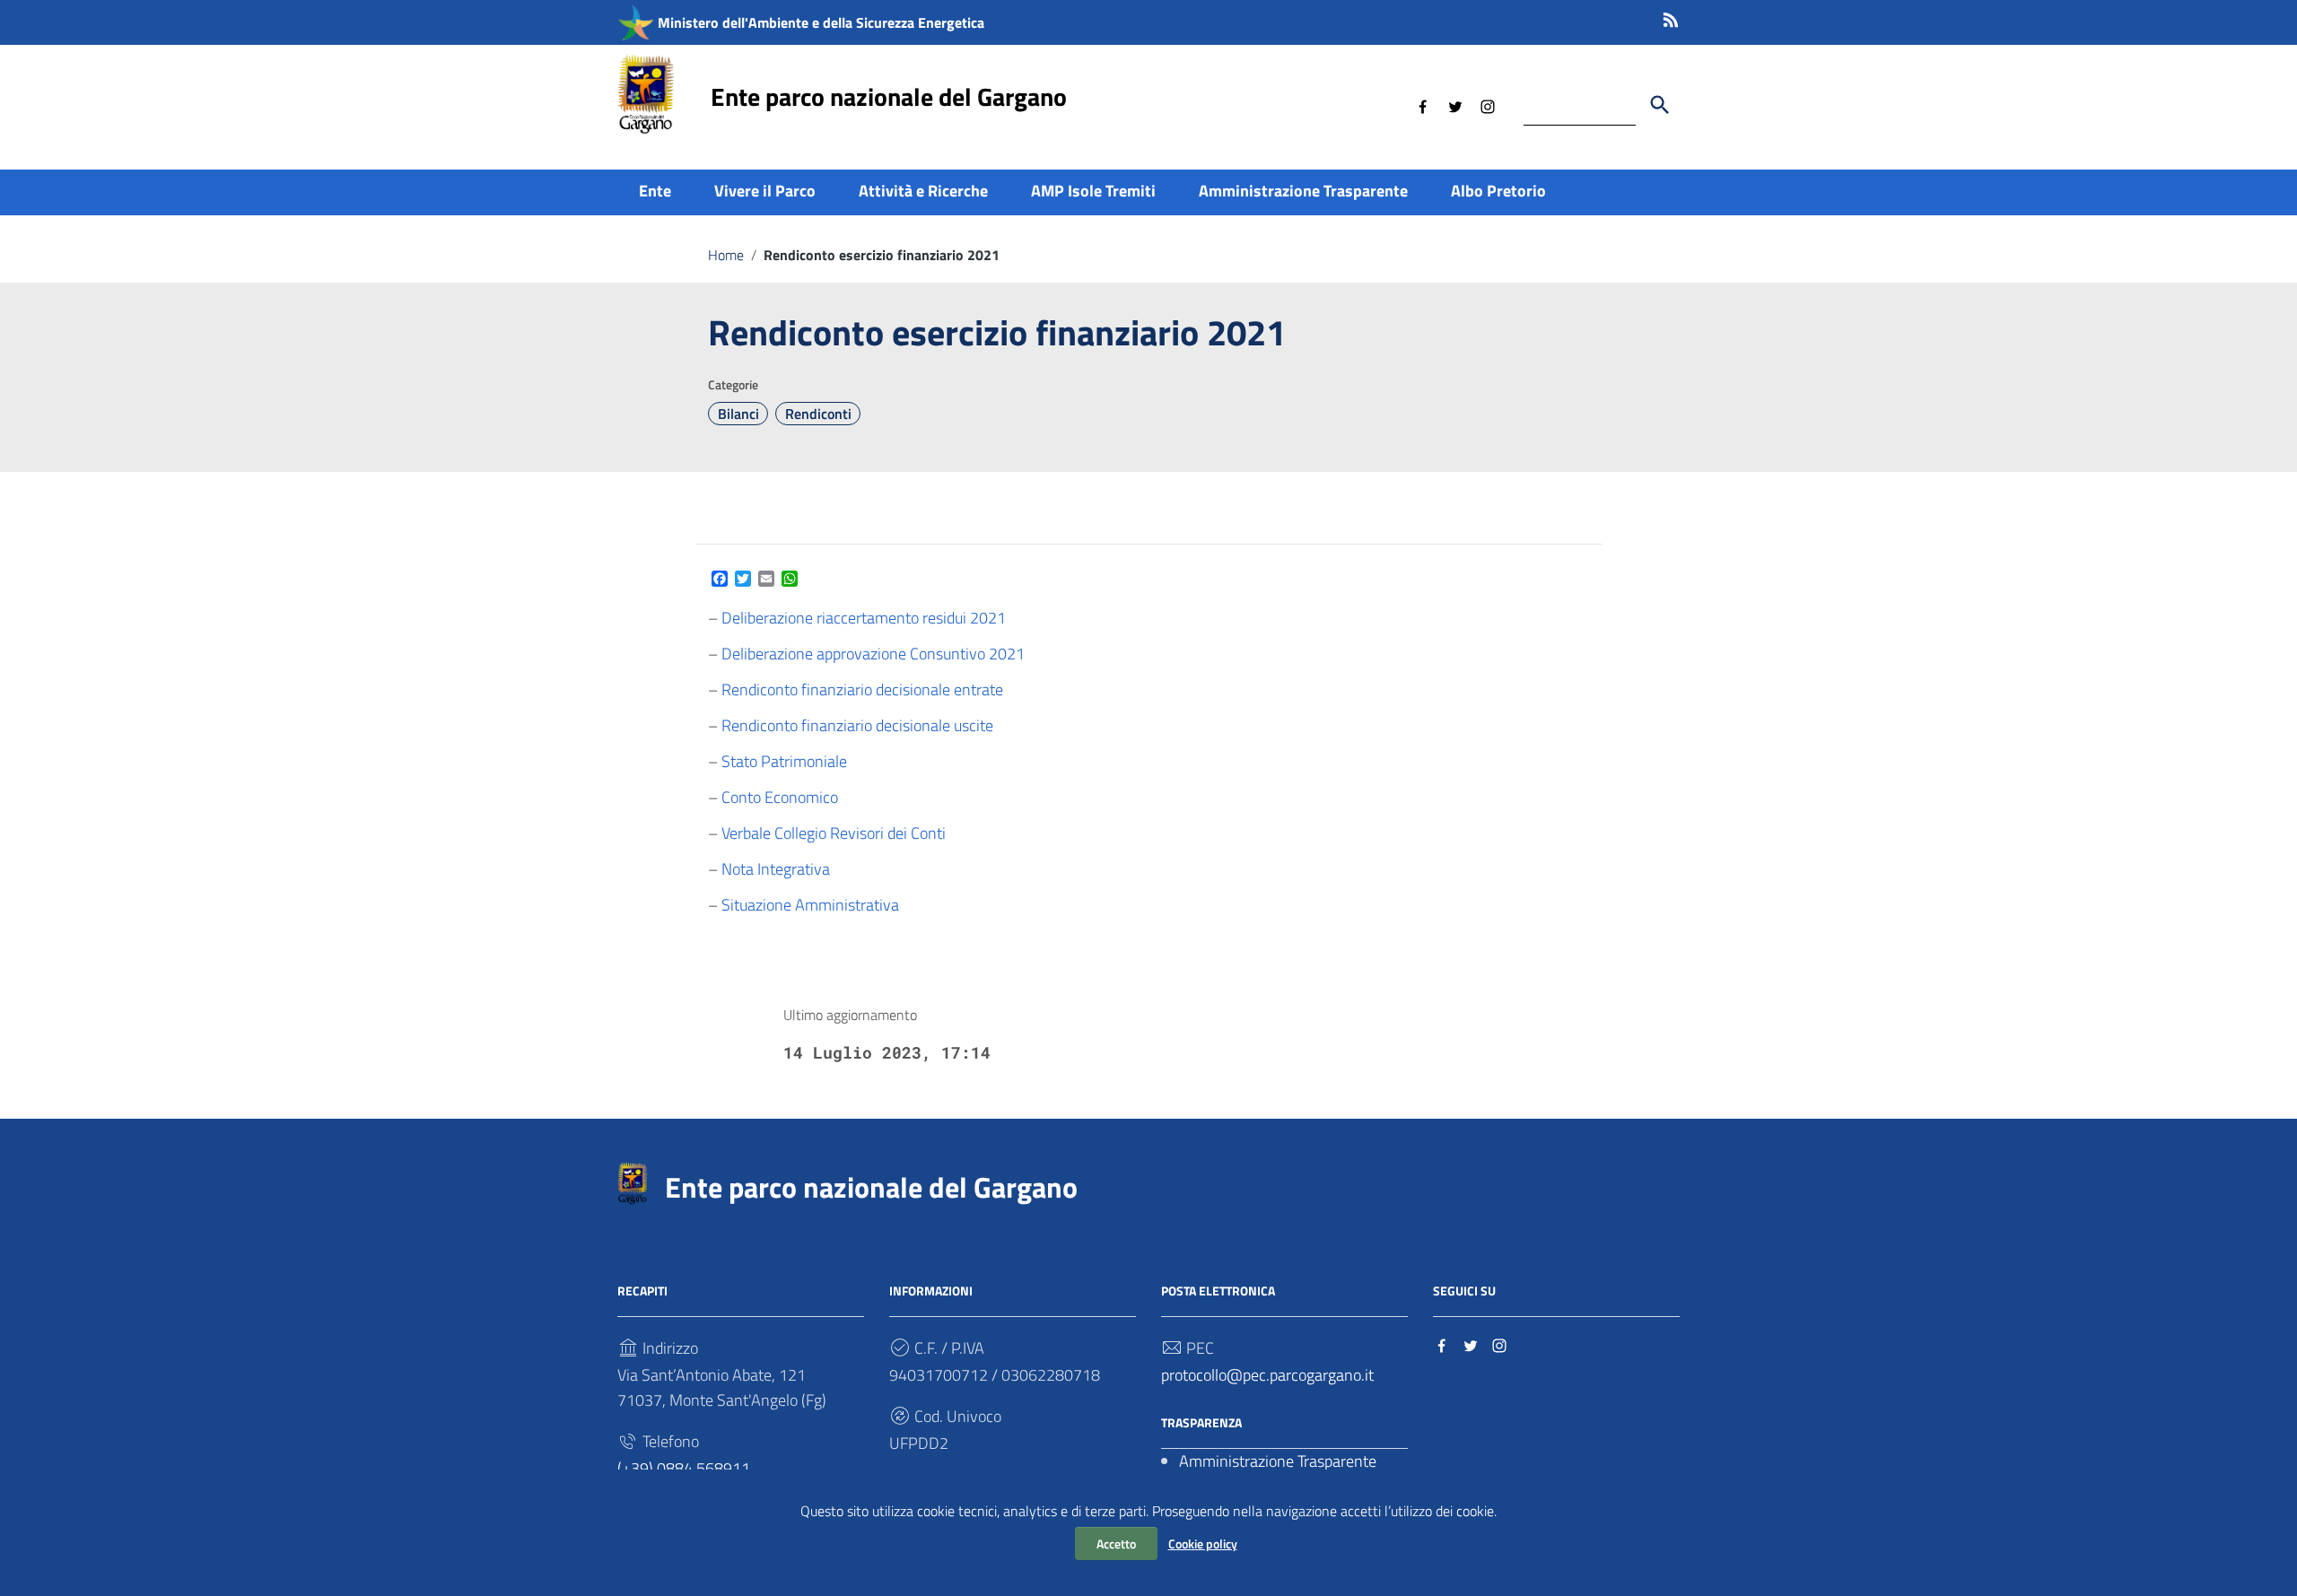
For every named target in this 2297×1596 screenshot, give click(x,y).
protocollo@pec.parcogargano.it (1267, 1375)
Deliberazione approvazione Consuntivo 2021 (873, 654)
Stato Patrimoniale (784, 761)
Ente (655, 191)
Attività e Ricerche (923, 191)
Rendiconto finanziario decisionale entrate (862, 689)
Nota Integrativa (776, 869)
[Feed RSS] (1671, 17)
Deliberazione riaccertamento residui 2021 (864, 618)
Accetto (1116, 1544)
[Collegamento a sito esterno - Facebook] (1423, 105)
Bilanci (738, 414)
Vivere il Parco (765, 191)
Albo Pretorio (1498, 191)
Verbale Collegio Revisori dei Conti (834, 833)
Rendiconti (818, 414)
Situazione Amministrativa (810, 905)
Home (726, 255)
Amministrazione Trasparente (1303, 191)
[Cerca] (1660, 105)
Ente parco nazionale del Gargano (889, 96)
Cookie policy (1203, 1544)
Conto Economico (780, 797)
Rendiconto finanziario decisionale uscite (857, 725)
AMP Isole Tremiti (1093, 191)
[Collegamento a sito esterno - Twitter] (1455, 105)
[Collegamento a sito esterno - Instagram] (1488, 105)
